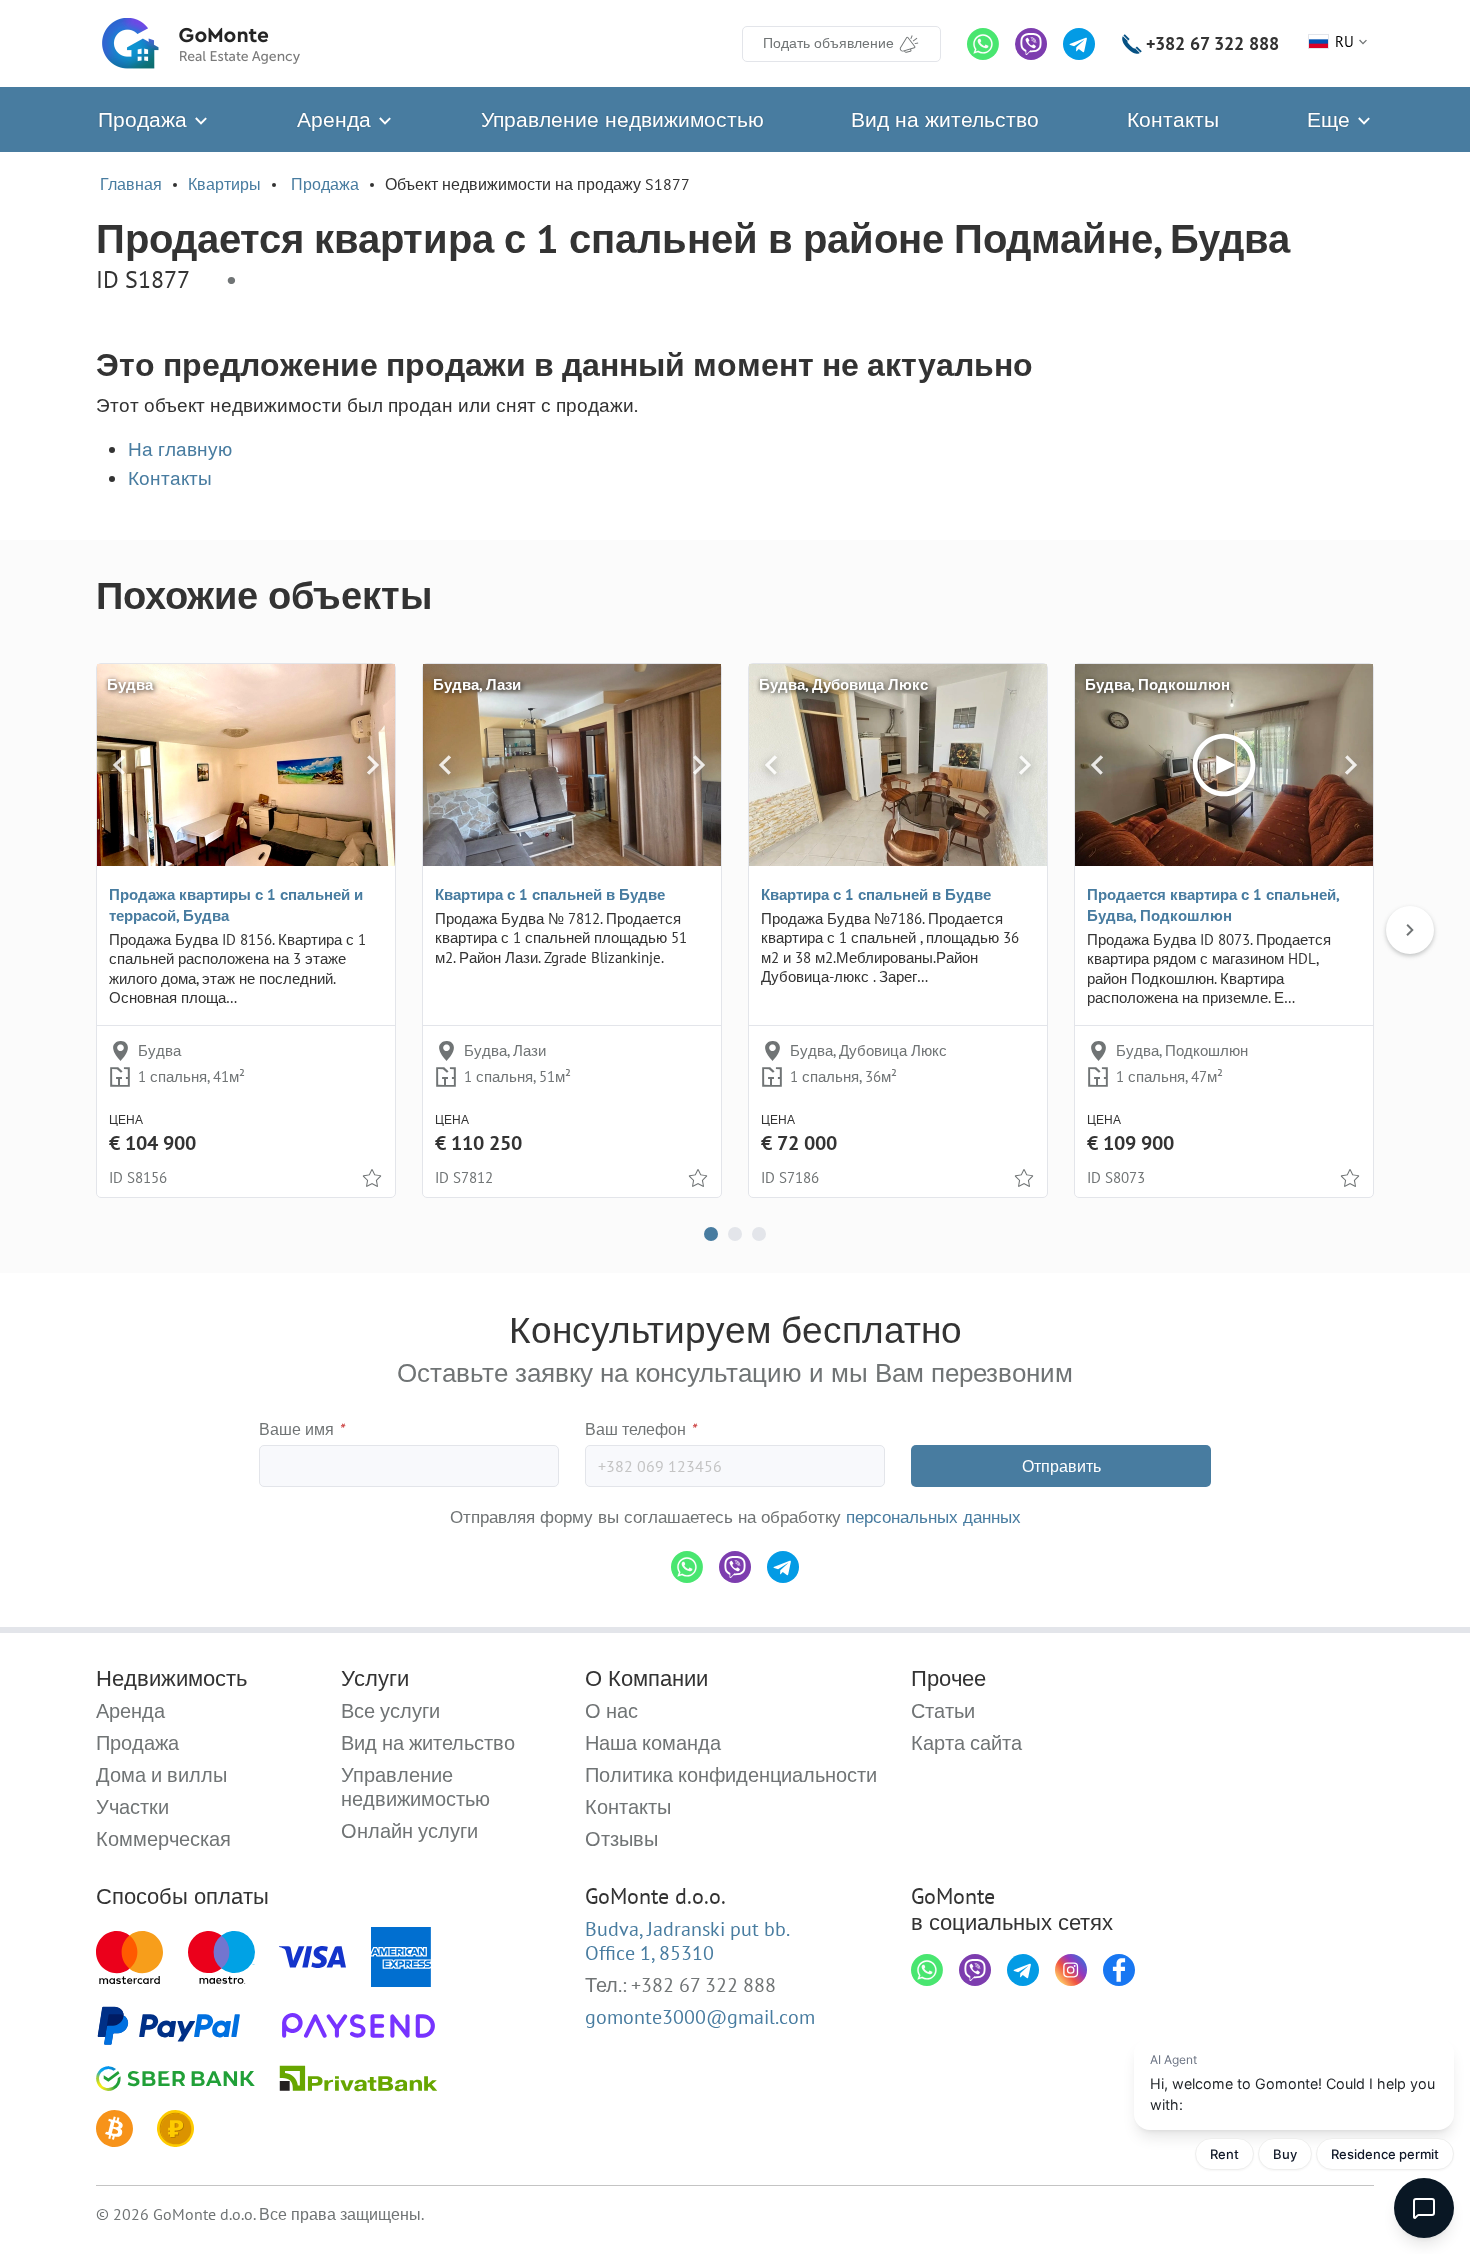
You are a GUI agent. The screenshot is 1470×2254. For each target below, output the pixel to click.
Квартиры (224, 184)
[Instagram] (1071, 1970)
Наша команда (653, 1743)
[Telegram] (1079, 44)
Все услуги (390, 1711)
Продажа (145, 119)
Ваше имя (301, 1429)
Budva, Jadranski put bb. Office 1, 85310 (687, 1941)
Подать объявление (828, 43)
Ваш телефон (640, 1429)
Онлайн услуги (409, 1831)
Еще (1331, 119)
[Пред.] (119, 765)
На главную (180, 449)
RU (1344, 41)
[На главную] (201, 43)
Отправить (1061, 1466)
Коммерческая (163, 1839)
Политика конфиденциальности (731, 1775)
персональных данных (933, 1517)
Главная (131, 184)
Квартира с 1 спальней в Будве (550, 894)
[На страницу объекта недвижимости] (246, 765)
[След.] (372, 765)
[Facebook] (1119, 1970)
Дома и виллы (161, 1775)
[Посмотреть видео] (1224, 765)
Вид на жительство (945, 119)
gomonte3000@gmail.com (700, 2017)
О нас (611, 1711)
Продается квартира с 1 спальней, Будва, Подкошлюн (1213, 905)
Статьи (943, 1711)
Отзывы (621, 1839)
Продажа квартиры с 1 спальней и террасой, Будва (236, 905)
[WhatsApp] (983, 44)
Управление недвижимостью (622, 119)
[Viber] (1031, 44)
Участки (132, 1807)
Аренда (337, 119)
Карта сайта (966, 1743)
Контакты (1173, 119)
